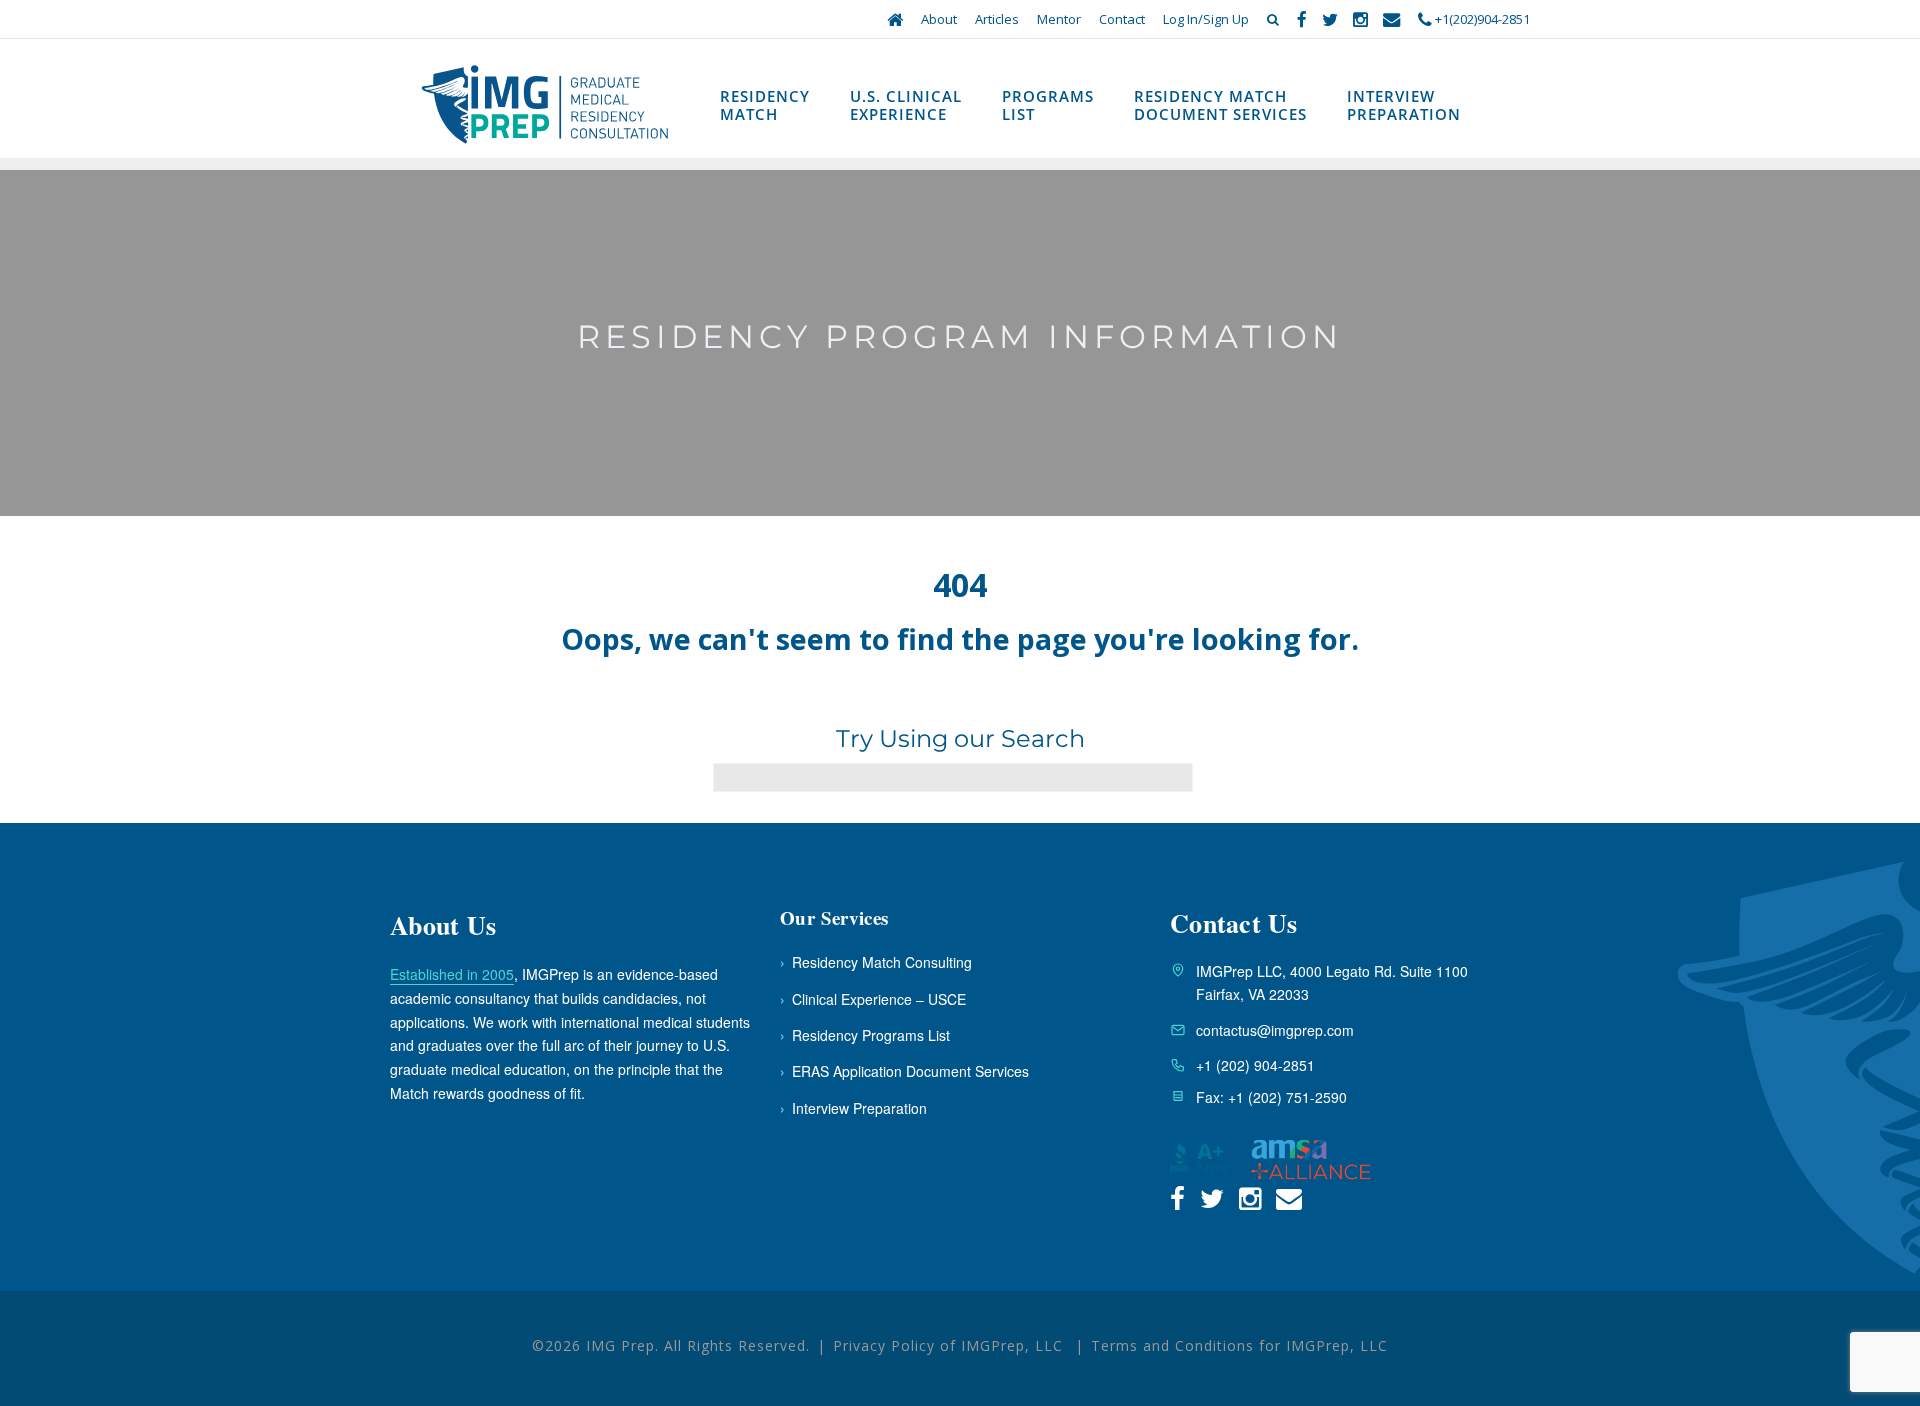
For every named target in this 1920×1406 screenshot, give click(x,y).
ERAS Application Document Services (904, 1071)
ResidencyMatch (765, 105)
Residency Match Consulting (876, 962)
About (939, 19)
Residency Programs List (865, 1035)
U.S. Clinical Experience (906, 105)
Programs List (1048, 105)
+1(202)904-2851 (1481, 19)
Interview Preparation (1404, 105)
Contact (1122, 19)
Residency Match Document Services (1220, 105)
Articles (997, 19)
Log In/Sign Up (1206, 19)
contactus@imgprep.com (1275, 1030)
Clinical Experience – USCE (873, 999)
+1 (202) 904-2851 (1255, 1065)
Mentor (1059, 19)
